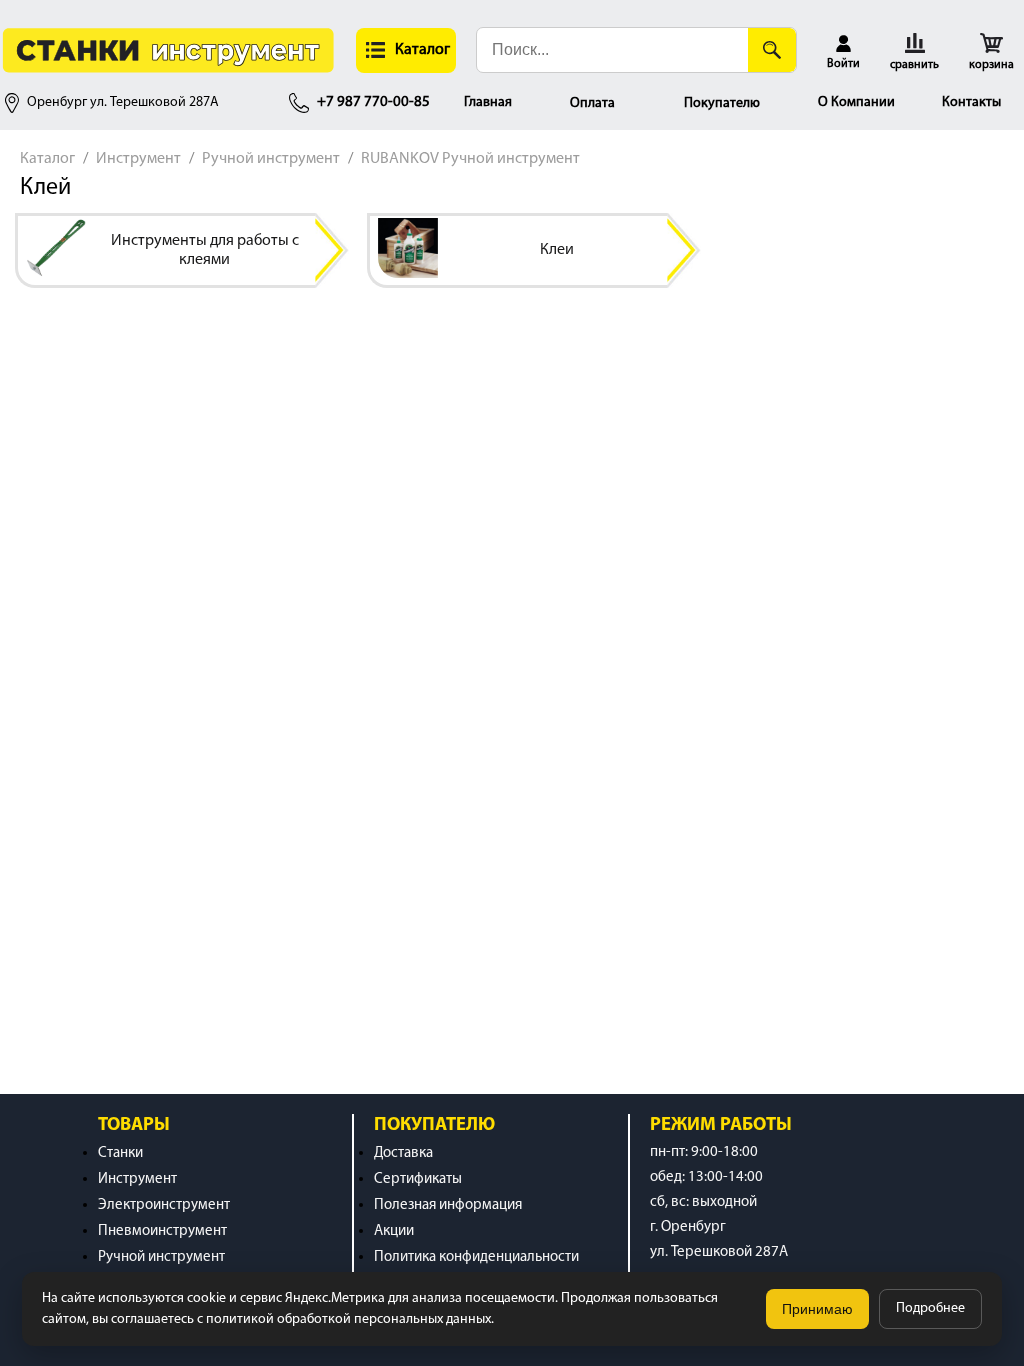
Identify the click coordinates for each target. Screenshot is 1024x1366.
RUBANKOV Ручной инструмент (470, 159)
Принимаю (817, 1309)
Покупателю (722, 103)
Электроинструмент (164, 1205)
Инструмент (138, 159)
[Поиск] (772, 50)
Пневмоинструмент (162, 1231)
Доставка (403, 1153)
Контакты (971, 102)
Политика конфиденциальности (476, 1257)
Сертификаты (418, 1179)
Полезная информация (448, 1205)
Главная (488, 102)
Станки (120, 1153)
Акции (394, 1231)
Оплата (592, 103)
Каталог (47, 159)
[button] (406, 50)
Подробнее (930, 1308)
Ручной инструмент (271, 159)
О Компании (856, 102)
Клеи (557, 250)
